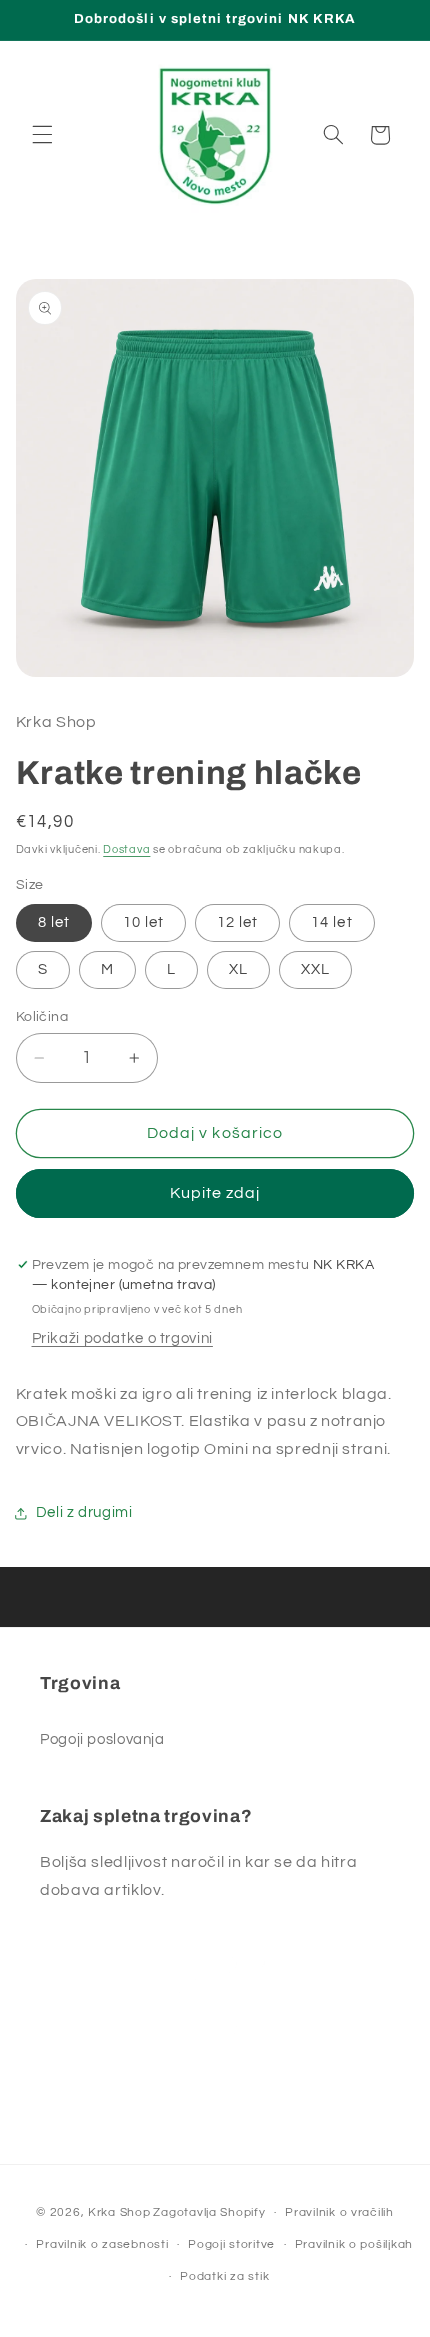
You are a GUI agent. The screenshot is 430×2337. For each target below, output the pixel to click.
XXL (315, 969)
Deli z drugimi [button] (84, 1512)
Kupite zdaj (215, 1193)
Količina (42, 1017)
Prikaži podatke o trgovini (122, 1338)
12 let (237, 922)
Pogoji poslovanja (102, 1739)
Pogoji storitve (231, 2244)
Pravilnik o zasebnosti (102, 2244)
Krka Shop (119, 2212)
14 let (331, 922)
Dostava (126, 849)
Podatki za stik (224, 2276)
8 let (54, 922)
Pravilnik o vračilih (339, 2212)
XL (238, 969)
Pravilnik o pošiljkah (354, 2244)
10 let (143, 922)
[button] (42, 135)
